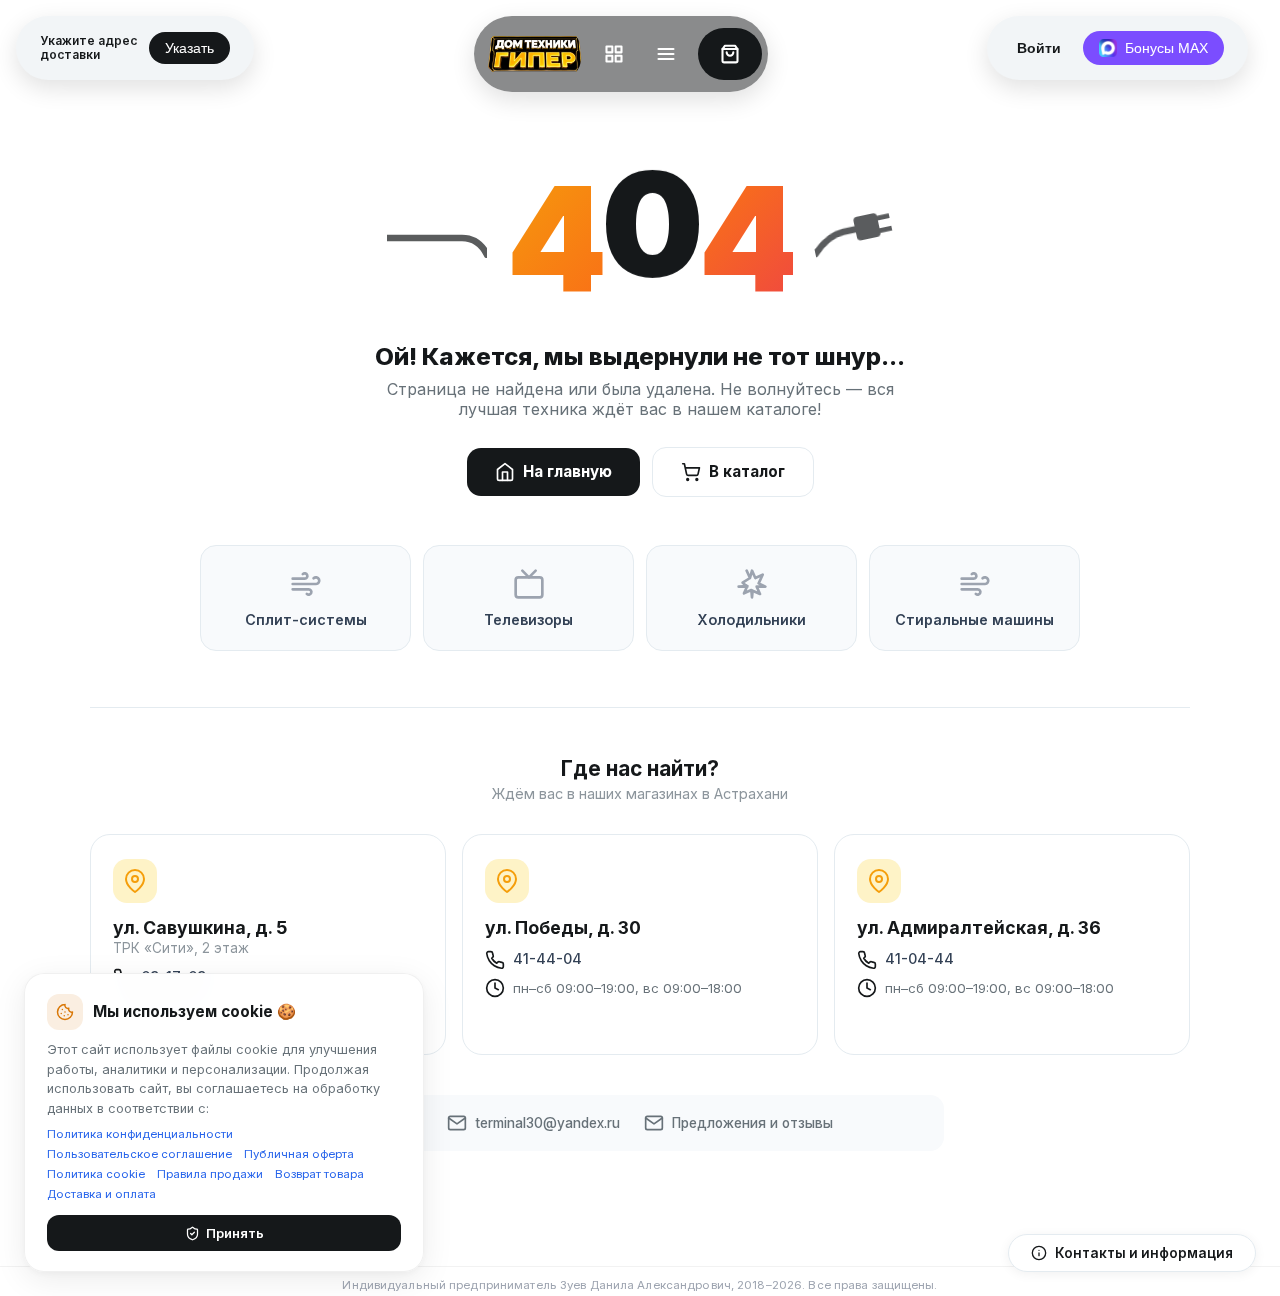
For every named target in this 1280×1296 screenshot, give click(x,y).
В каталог (747, 471)
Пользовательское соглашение (139, 1154)
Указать (189, 48)
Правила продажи (210, 1174)
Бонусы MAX (1166, 48)
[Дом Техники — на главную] (531, 54)
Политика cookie (96, 1174)
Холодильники (751, 619)
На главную (567, 471)
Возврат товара (319, 1174)
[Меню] (666, 54)
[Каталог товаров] (614, 54)
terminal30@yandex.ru (547, 1123)
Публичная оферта (299, 1154)
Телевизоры (528, 619)
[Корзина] (730, 54)
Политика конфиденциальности (140, 1134)
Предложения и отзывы (752, 1123)
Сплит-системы (306, 619)
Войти (1039, 48)
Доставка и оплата (101, 1194)
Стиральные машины (974, 619)
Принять (235, 1233)
